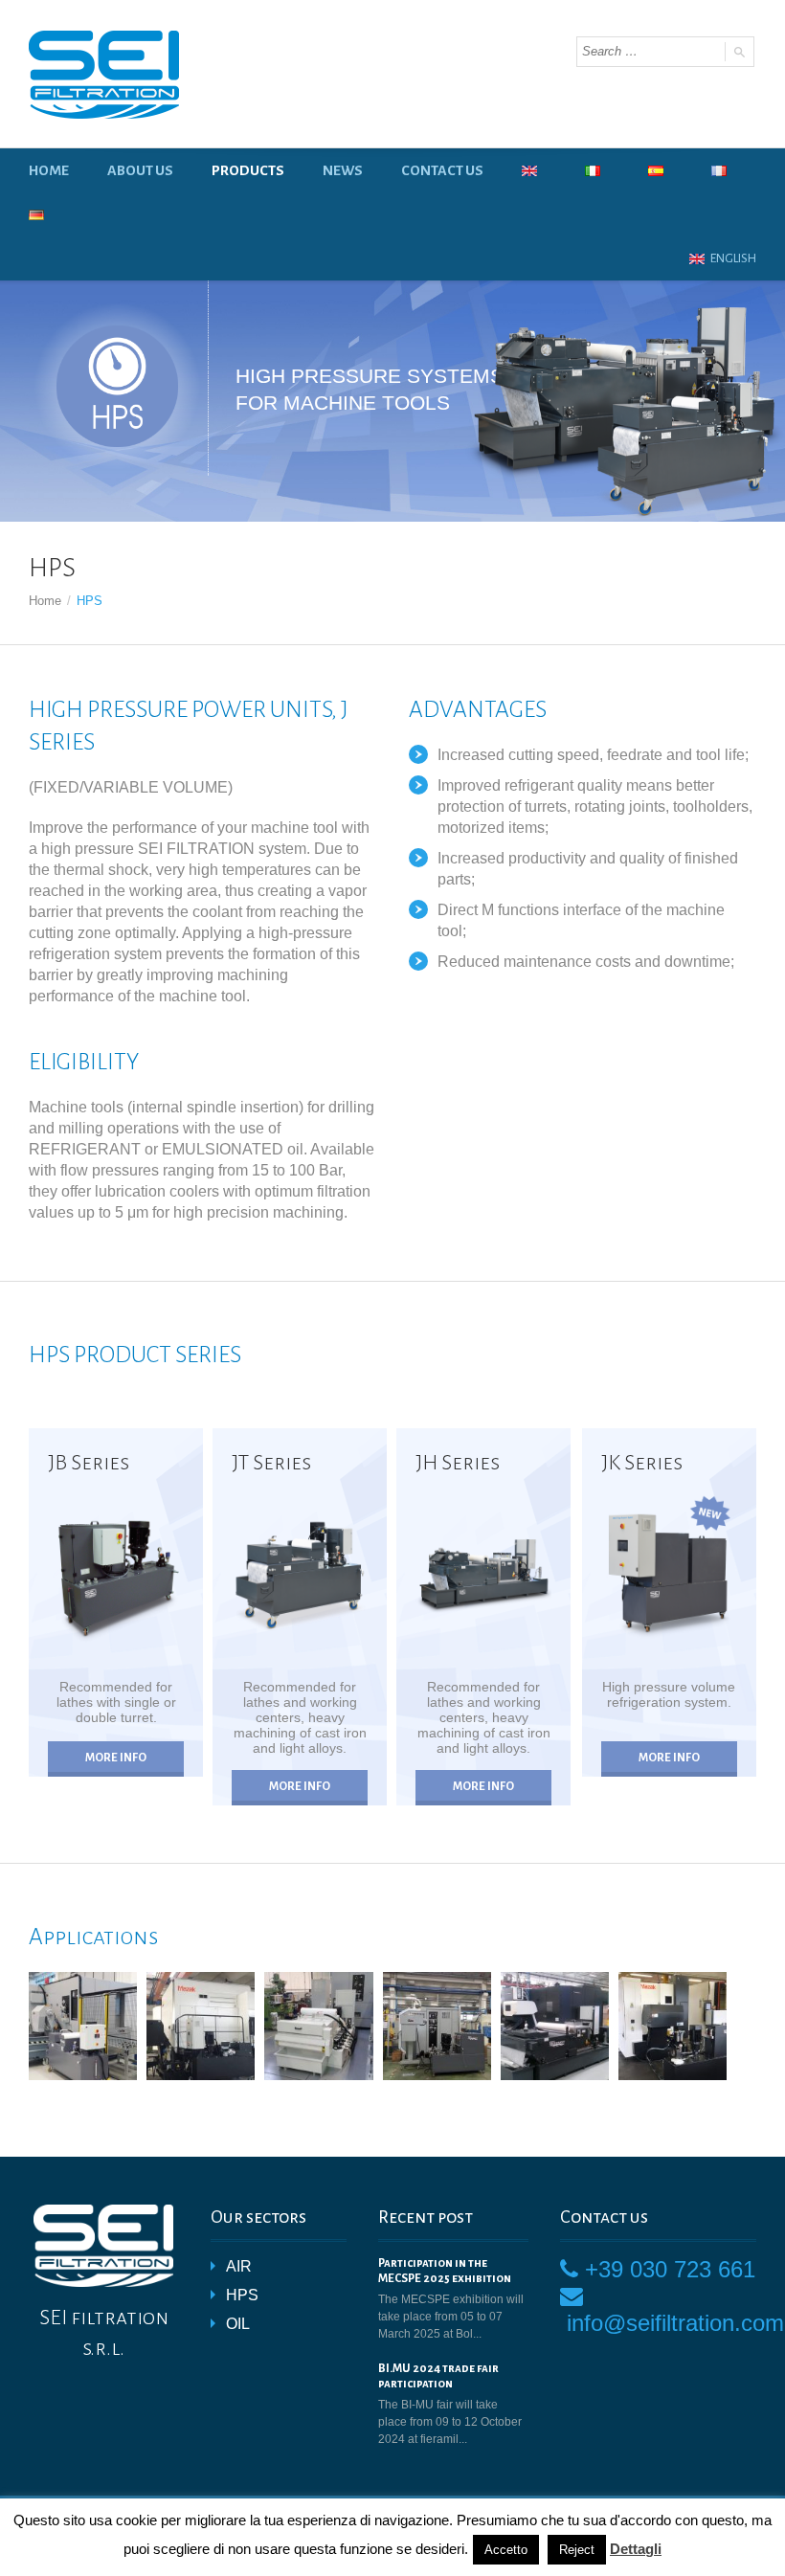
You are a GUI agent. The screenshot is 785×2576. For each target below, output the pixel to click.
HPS (242, 2295)
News (343, 170)
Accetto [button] (506, 2550)
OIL (238, 2324)
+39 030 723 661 (670, 2269)
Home (49, 170)
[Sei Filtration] (104, 75)
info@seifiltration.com (675, 2323)
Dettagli (636, 2549)
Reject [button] (577, 2550)
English (732, 258)
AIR (239, 2266)
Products (248, 170)
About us (140, 170)
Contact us (442, 170)
